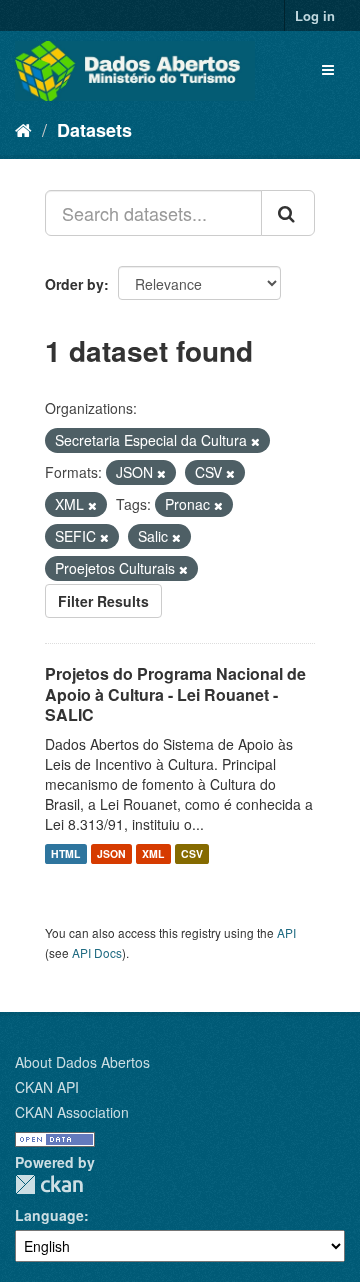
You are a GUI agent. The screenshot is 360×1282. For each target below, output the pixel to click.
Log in (315, 15)
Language (49, 1215)
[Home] (23, 129)
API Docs (97, 952)
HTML (65, 853)
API (286, 932)
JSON (111, 853)
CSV (192, 853)
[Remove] (255, 441)
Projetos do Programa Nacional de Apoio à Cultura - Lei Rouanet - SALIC (175, 694)
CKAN (49, 1184)
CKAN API (47, 1087)
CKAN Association (72, 1112)
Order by (74, 284)
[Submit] (288, 213)
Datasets (94, 130)
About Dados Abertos (82, 1062)
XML (153, 853)
